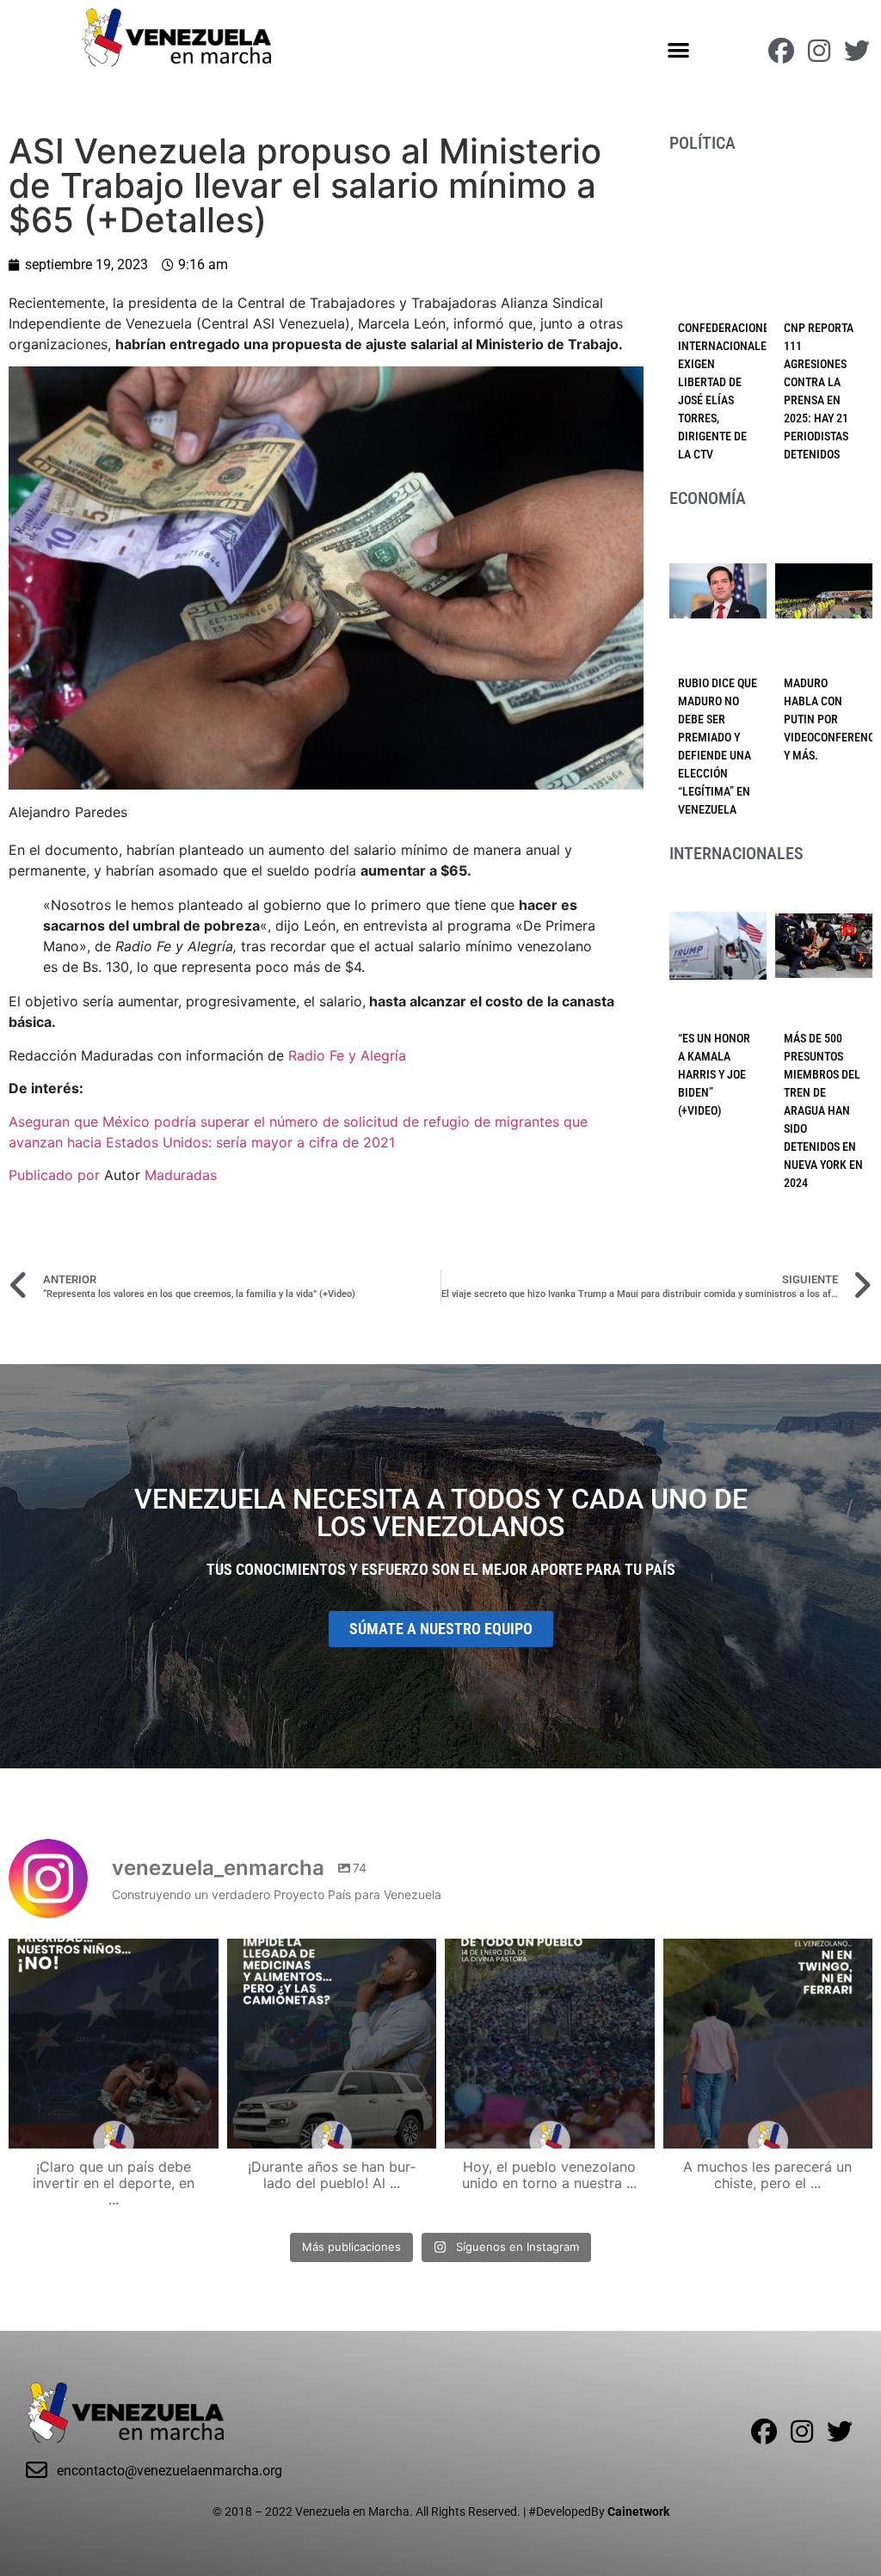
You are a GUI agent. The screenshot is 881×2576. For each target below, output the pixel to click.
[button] (679, 49)
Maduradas (181, 1175)
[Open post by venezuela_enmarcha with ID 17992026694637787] (114, 2044)
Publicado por (56, 1175)
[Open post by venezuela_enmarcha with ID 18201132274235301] (550, 2044)
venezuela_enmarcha (111, 1955)
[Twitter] (857, 51)
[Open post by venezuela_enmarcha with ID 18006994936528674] (768, 2044)
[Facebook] (781, 51)
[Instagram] (819, 51)
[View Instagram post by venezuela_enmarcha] (201, 2127)
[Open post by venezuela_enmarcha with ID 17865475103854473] (332, 2044)
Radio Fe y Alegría (347, 1055)
